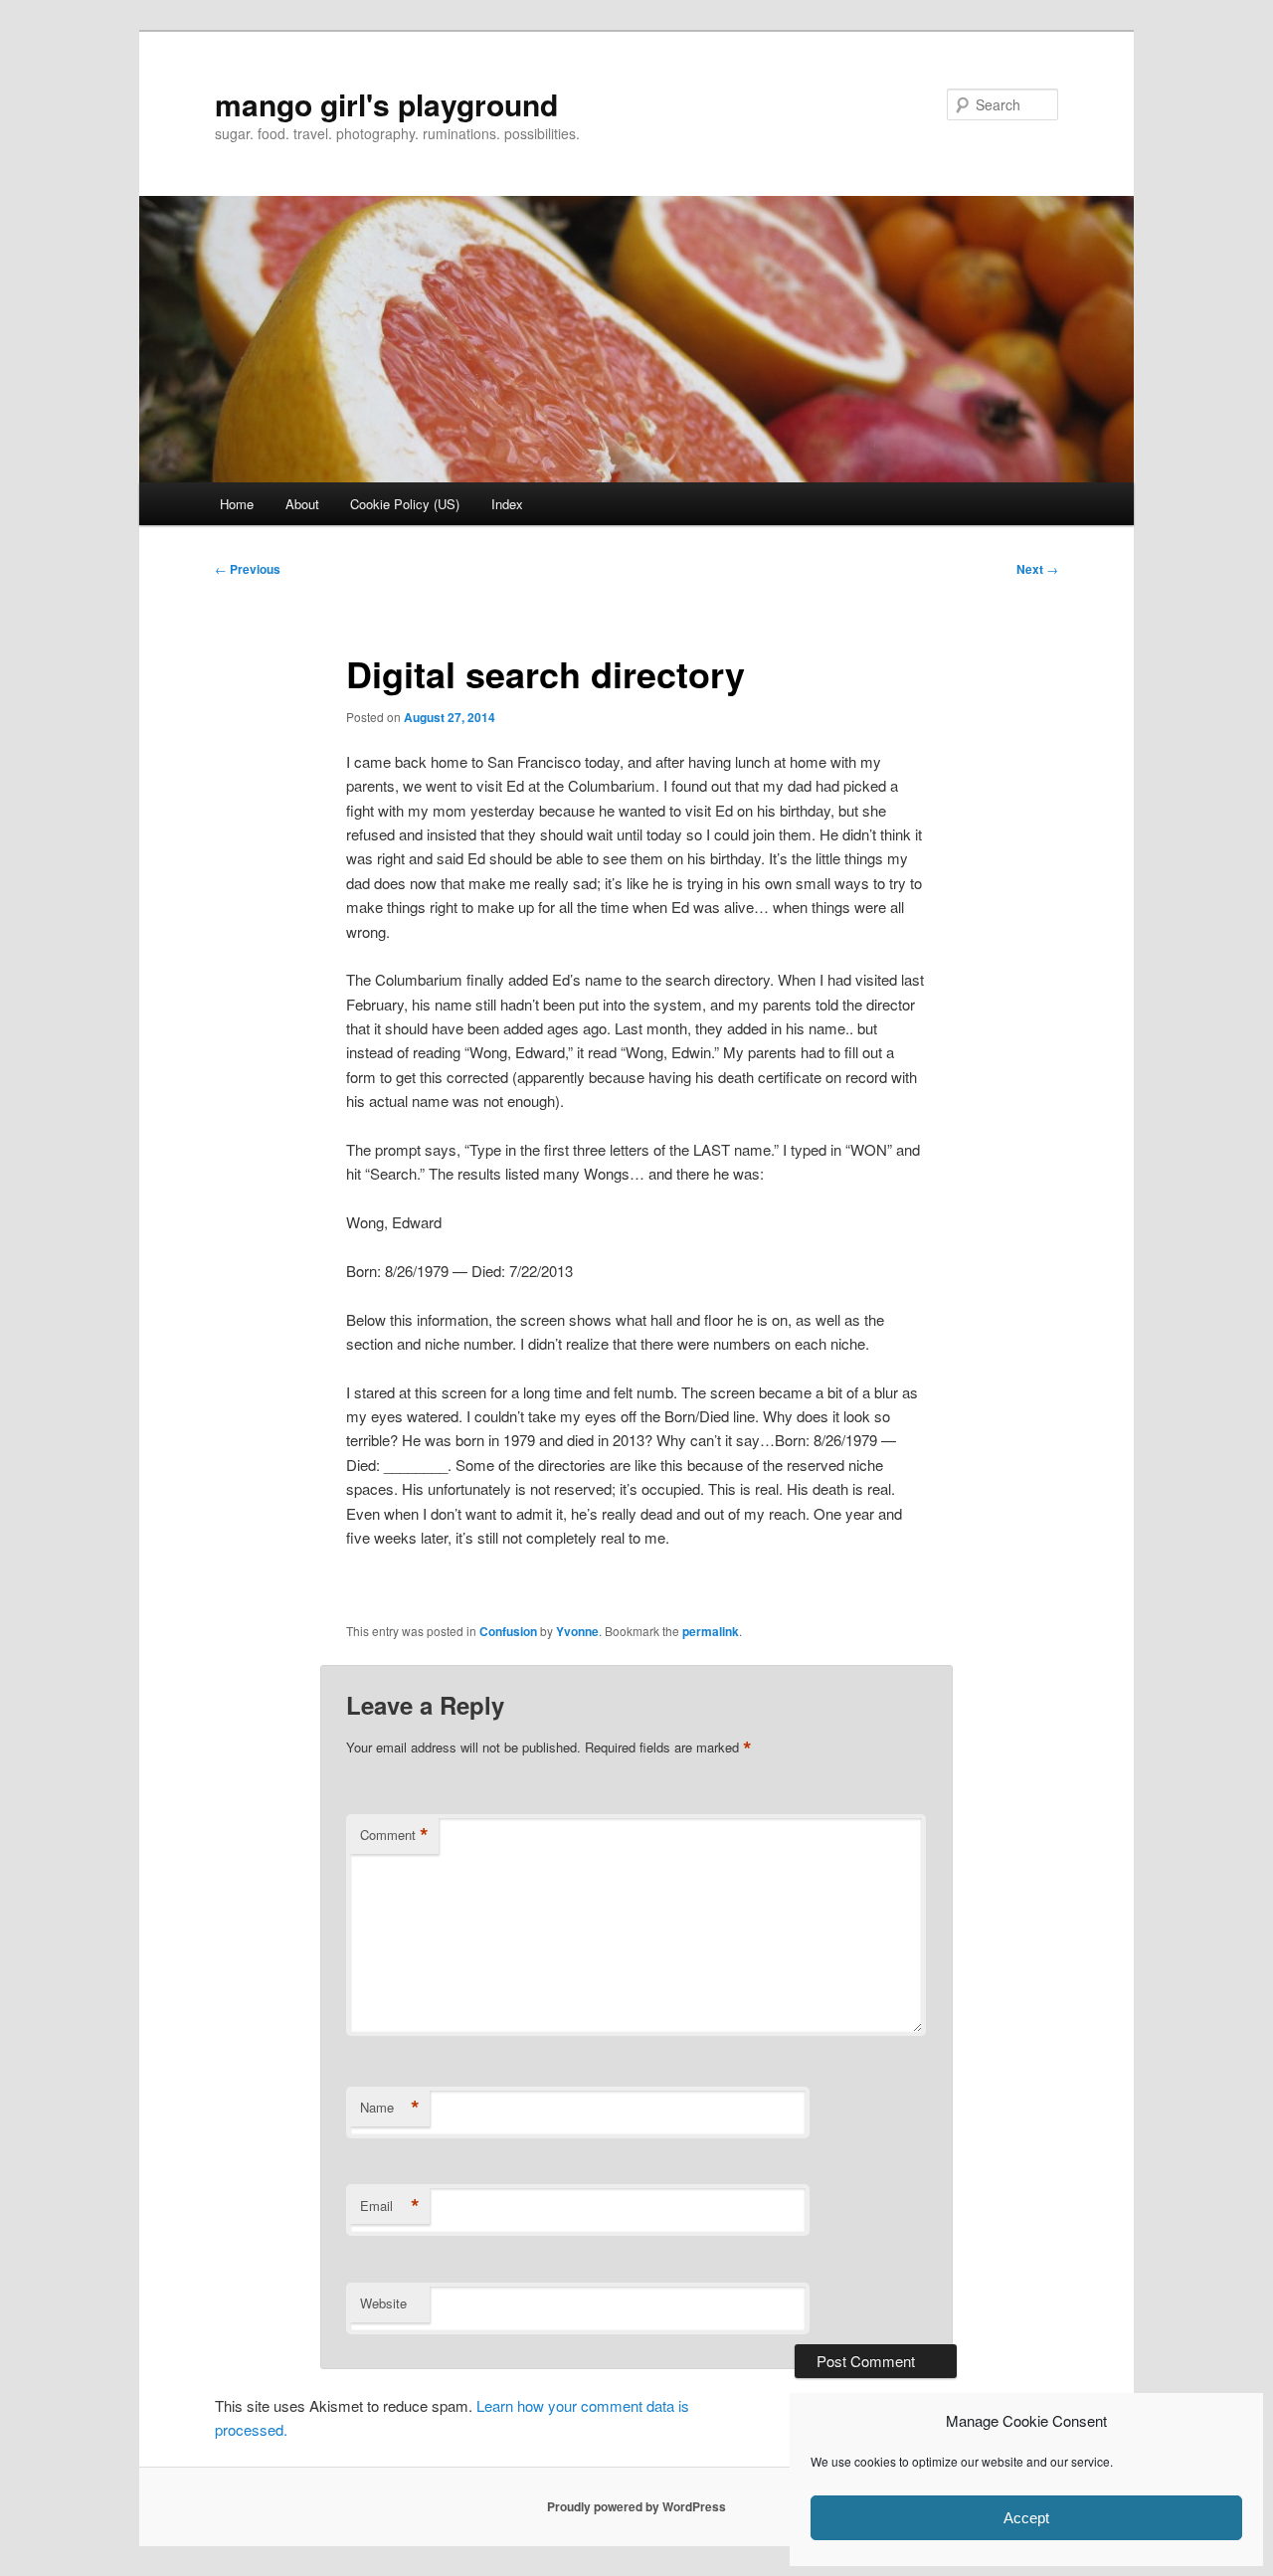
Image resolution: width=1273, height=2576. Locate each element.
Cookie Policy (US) (405, 504)
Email (390, 2206)
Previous (248, 569)
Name (390, 2108)
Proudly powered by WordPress (636, 2506)
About (302, 504)
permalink (711, 1631)
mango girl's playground (386, 104)
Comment (394, 1835)
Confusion (508, 1631)
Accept (1026, 2518)
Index (507, 504)
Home (237, 504)
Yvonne (577, 1631)
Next (1037, 569)
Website (383, 2303)
